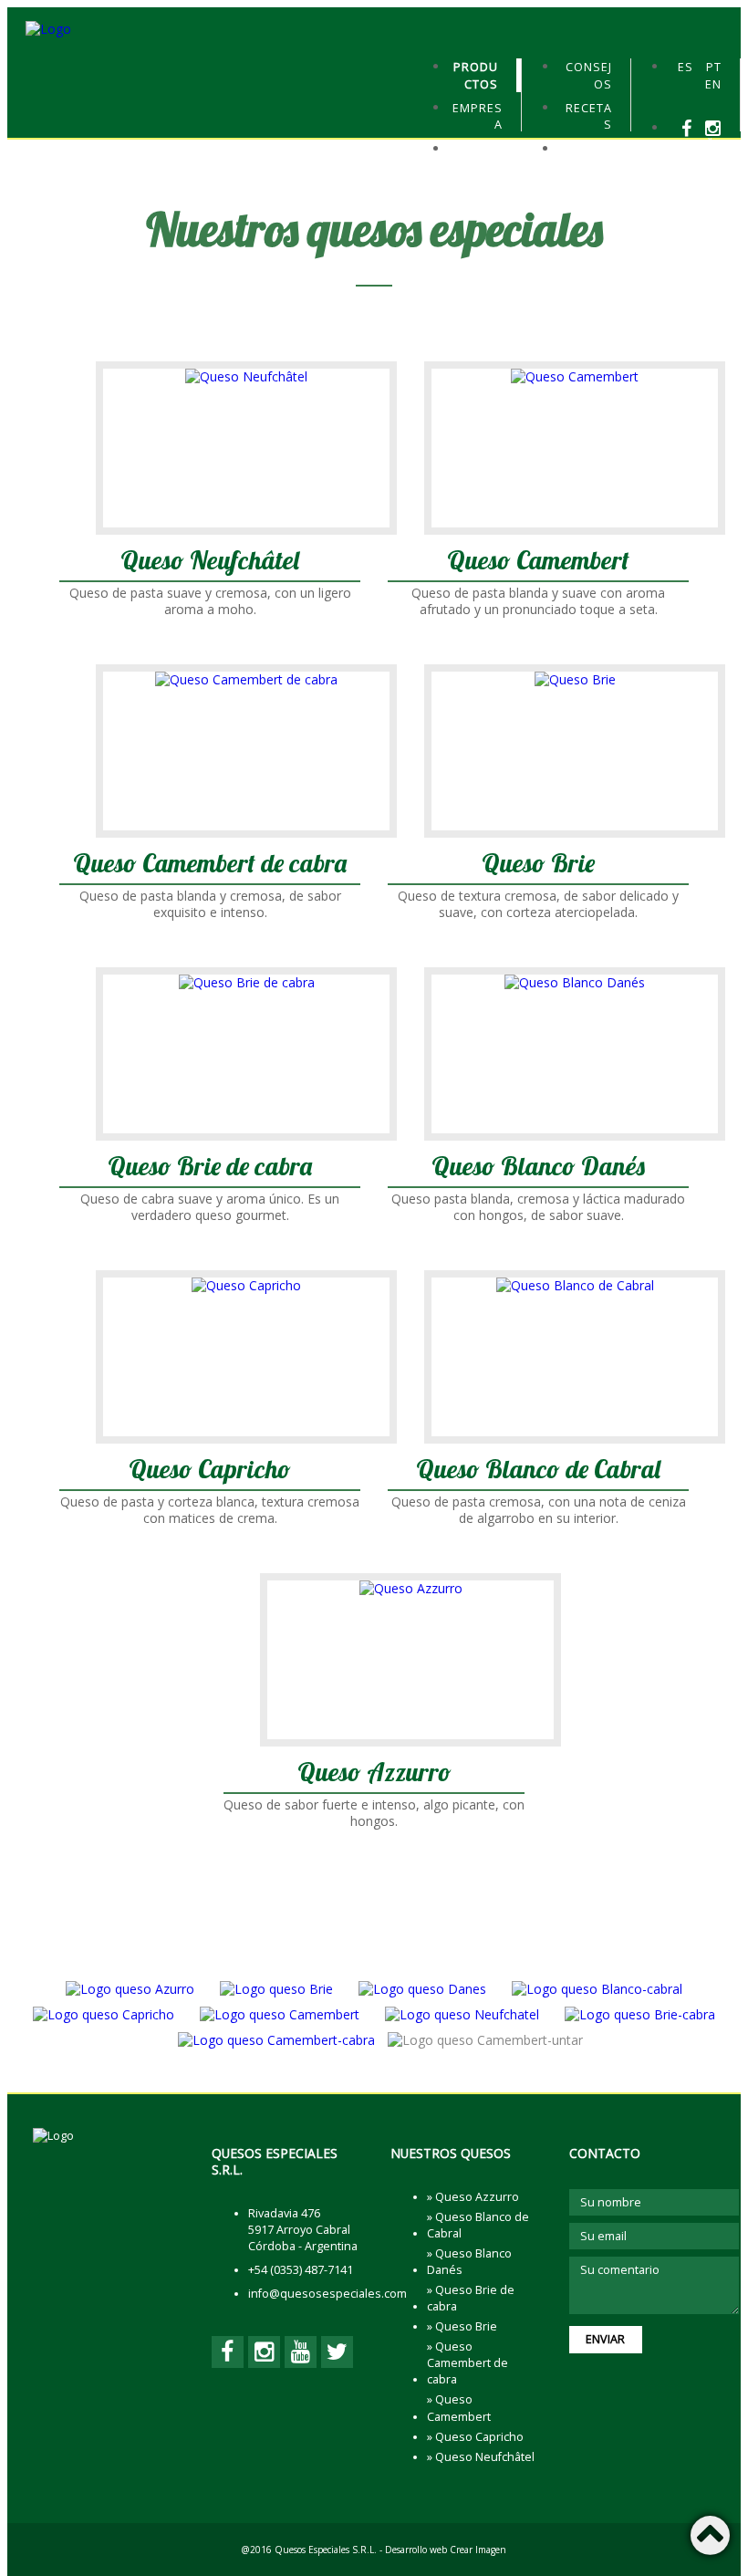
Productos (476, 75)
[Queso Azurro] (130, 1989)
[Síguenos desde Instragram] (713, 128)
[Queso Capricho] (104, 2014)
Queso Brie (538, 865)
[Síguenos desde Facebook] (687, 128)
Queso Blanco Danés (538, 1168)
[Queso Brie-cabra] (640, 2014)
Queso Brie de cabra (210, 1168)
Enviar (605, 2339)
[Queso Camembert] (280, 2014)
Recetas (589, 116)
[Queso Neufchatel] (462, 2014)
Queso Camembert (538, 562)
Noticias (478, 157)
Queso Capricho (210, 1471)
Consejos (589, 75)
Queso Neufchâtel (210, 562)
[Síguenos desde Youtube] (713, 146)
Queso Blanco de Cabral (538, 1471)
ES (686, 67)
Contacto (587, 157)
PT (714, 67)
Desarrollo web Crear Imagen (446, 2550)
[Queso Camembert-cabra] (276, 2040)
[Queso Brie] (276, 1989)
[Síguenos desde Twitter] (712, 165)
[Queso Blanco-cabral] (597, 1989)
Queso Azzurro (374, 1773)
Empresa (478, 116)
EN (713, 84)
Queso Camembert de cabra (210, 865)
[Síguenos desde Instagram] (264, 2352)
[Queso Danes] (422, 1989)
